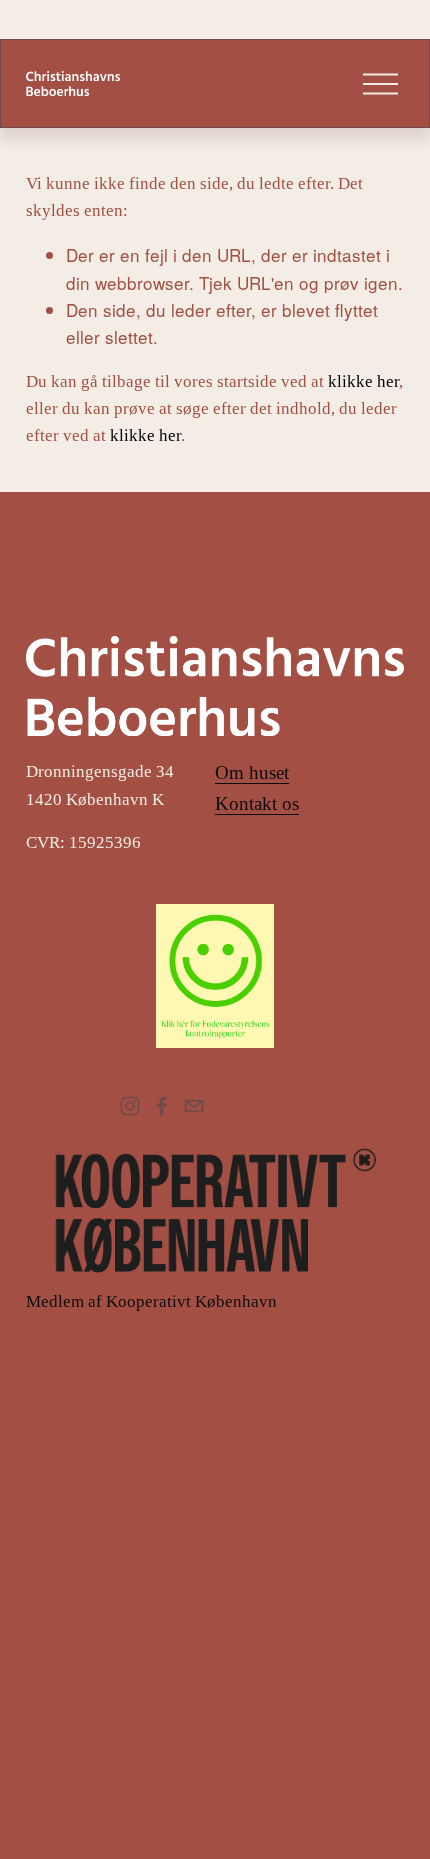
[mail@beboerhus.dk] (194, 1106)
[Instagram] (130, 1106)
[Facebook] (162, 1106)
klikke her (363, 381)
